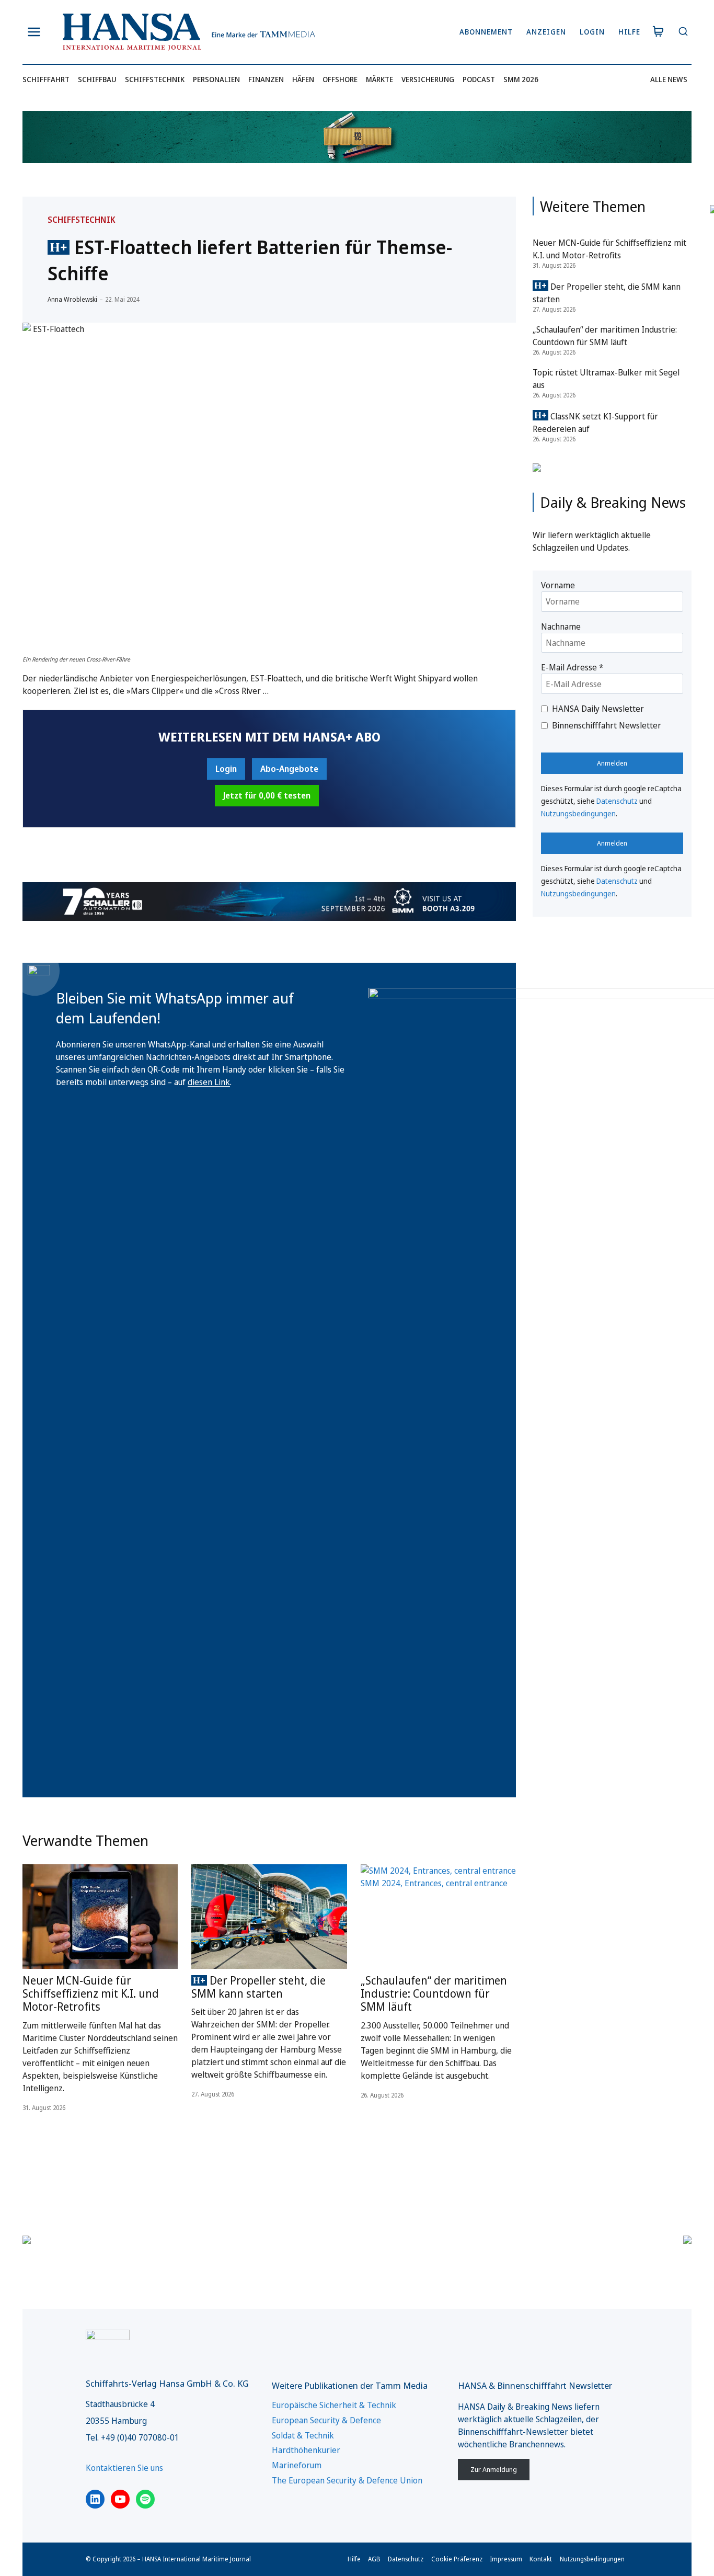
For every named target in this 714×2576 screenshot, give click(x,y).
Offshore (340, 79)
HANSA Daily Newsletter (598, 709)
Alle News (669, 79)
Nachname (561, 626)
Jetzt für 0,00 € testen (267, 795)
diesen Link (209, 1082)
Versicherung (428, 79)
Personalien (216, 79)
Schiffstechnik (155, 79)
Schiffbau (97, 79)
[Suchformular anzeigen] (683, 32)
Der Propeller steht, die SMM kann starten (258, 1987)
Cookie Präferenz (457, 2559)
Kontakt (541, 2559)
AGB (374, 2559)
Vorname (558, 585)
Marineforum (297, 2465)
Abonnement (486, 32)
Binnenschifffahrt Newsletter (607, 725)
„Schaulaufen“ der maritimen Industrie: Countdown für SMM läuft (434, 1993)
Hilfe (629, 32)
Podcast (479, 79)
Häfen (303, 79)
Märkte (379, 79)
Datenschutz (617, 801)
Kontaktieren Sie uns (124, 2468)
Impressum (506, 2559)
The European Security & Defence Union (347, 2480)
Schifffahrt (46, 79)
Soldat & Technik (303, 2435)
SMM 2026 (521, 79)
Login (592, 32)
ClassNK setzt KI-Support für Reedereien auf (595, 423)
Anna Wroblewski (72, 299)
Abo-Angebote (289, 769)
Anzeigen (546, 32)
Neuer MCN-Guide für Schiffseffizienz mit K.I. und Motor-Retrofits (91, 1993)
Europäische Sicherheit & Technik (334, 2405)
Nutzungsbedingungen (578, 813)
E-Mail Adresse (572, 667)
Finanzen (266, 79)
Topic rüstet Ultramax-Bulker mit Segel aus (606, 379)
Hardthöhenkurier (306, 2450)
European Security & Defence (326, 2420)
